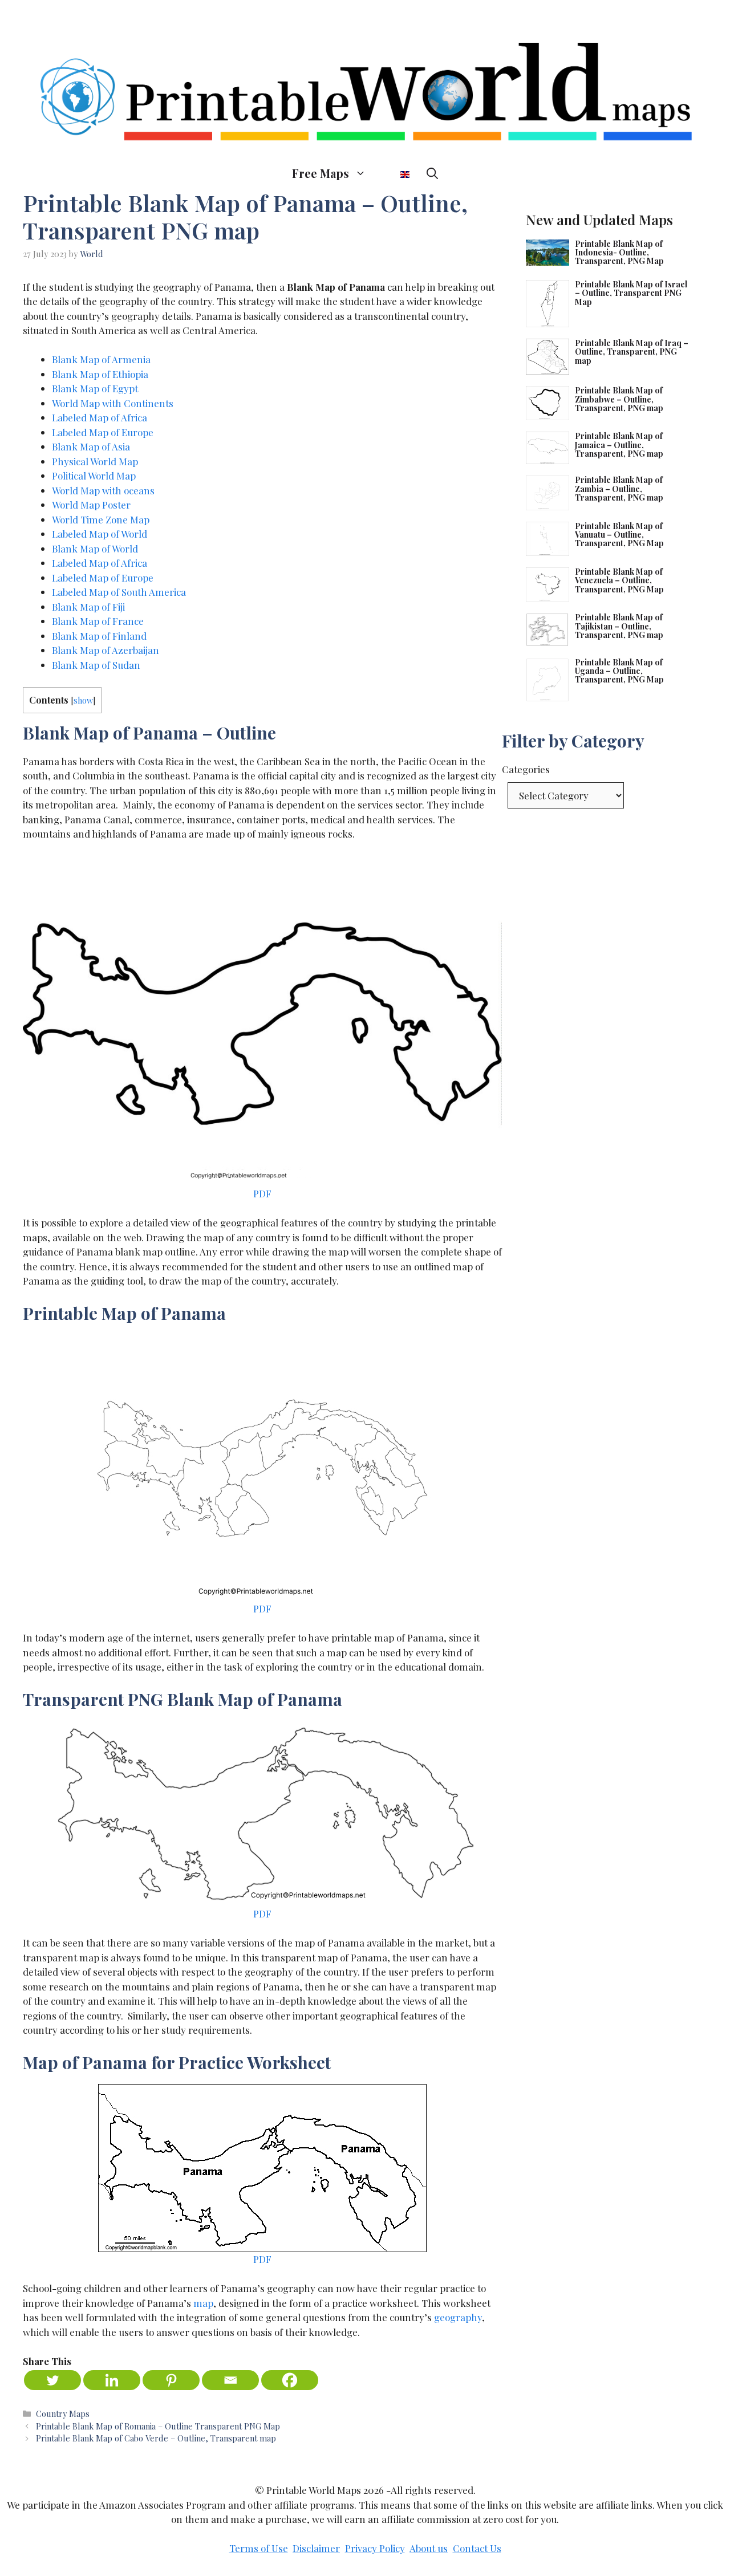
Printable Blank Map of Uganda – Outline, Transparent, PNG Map (619, 671)
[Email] (230, 2380)
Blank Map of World (95, 548)
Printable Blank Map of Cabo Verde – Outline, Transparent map (156, 2438)
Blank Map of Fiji (88, 607)
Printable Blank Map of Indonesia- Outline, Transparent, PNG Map (619, 253)
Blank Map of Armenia (101, 359)
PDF (262, 1193)
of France (121, 621)
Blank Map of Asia (91, 446)
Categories (526, 769)
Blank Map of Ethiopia (100, 374)
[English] (396, 173)
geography (458, 2317)
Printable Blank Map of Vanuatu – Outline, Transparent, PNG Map (619, 535)
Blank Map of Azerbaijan (106, 650)
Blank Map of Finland (99, 636)
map (203, 2303)
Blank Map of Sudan (96, 665)
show (83, 700)
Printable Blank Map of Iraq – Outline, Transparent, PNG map (632, 352)
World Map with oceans (103, 490)
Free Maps (321, 173)
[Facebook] (290, 2380)
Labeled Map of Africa (100, 417)
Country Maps (63, 2414)
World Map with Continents (113, 403)
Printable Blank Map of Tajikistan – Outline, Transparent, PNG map (619, 626)
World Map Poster (91, 505)
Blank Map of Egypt (95, 388)
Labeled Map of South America (119, 592)
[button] (432, 173)
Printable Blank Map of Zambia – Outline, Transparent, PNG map (619, 489)
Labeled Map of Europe (103, 432)
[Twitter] (52, 2380)
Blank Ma (73, 621)
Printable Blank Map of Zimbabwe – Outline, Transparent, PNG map (619, 399)
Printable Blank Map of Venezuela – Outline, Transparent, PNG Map (619, 580)
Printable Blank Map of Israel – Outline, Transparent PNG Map (631, 293)
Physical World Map (95, 461)
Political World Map (94, 476)
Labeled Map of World (100, 534)
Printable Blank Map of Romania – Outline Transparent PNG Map (158, 2426)
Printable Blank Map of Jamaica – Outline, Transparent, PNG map (619, 445)
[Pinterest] (171, 2380)
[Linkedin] (112, 2380)
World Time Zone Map (101, 519)
